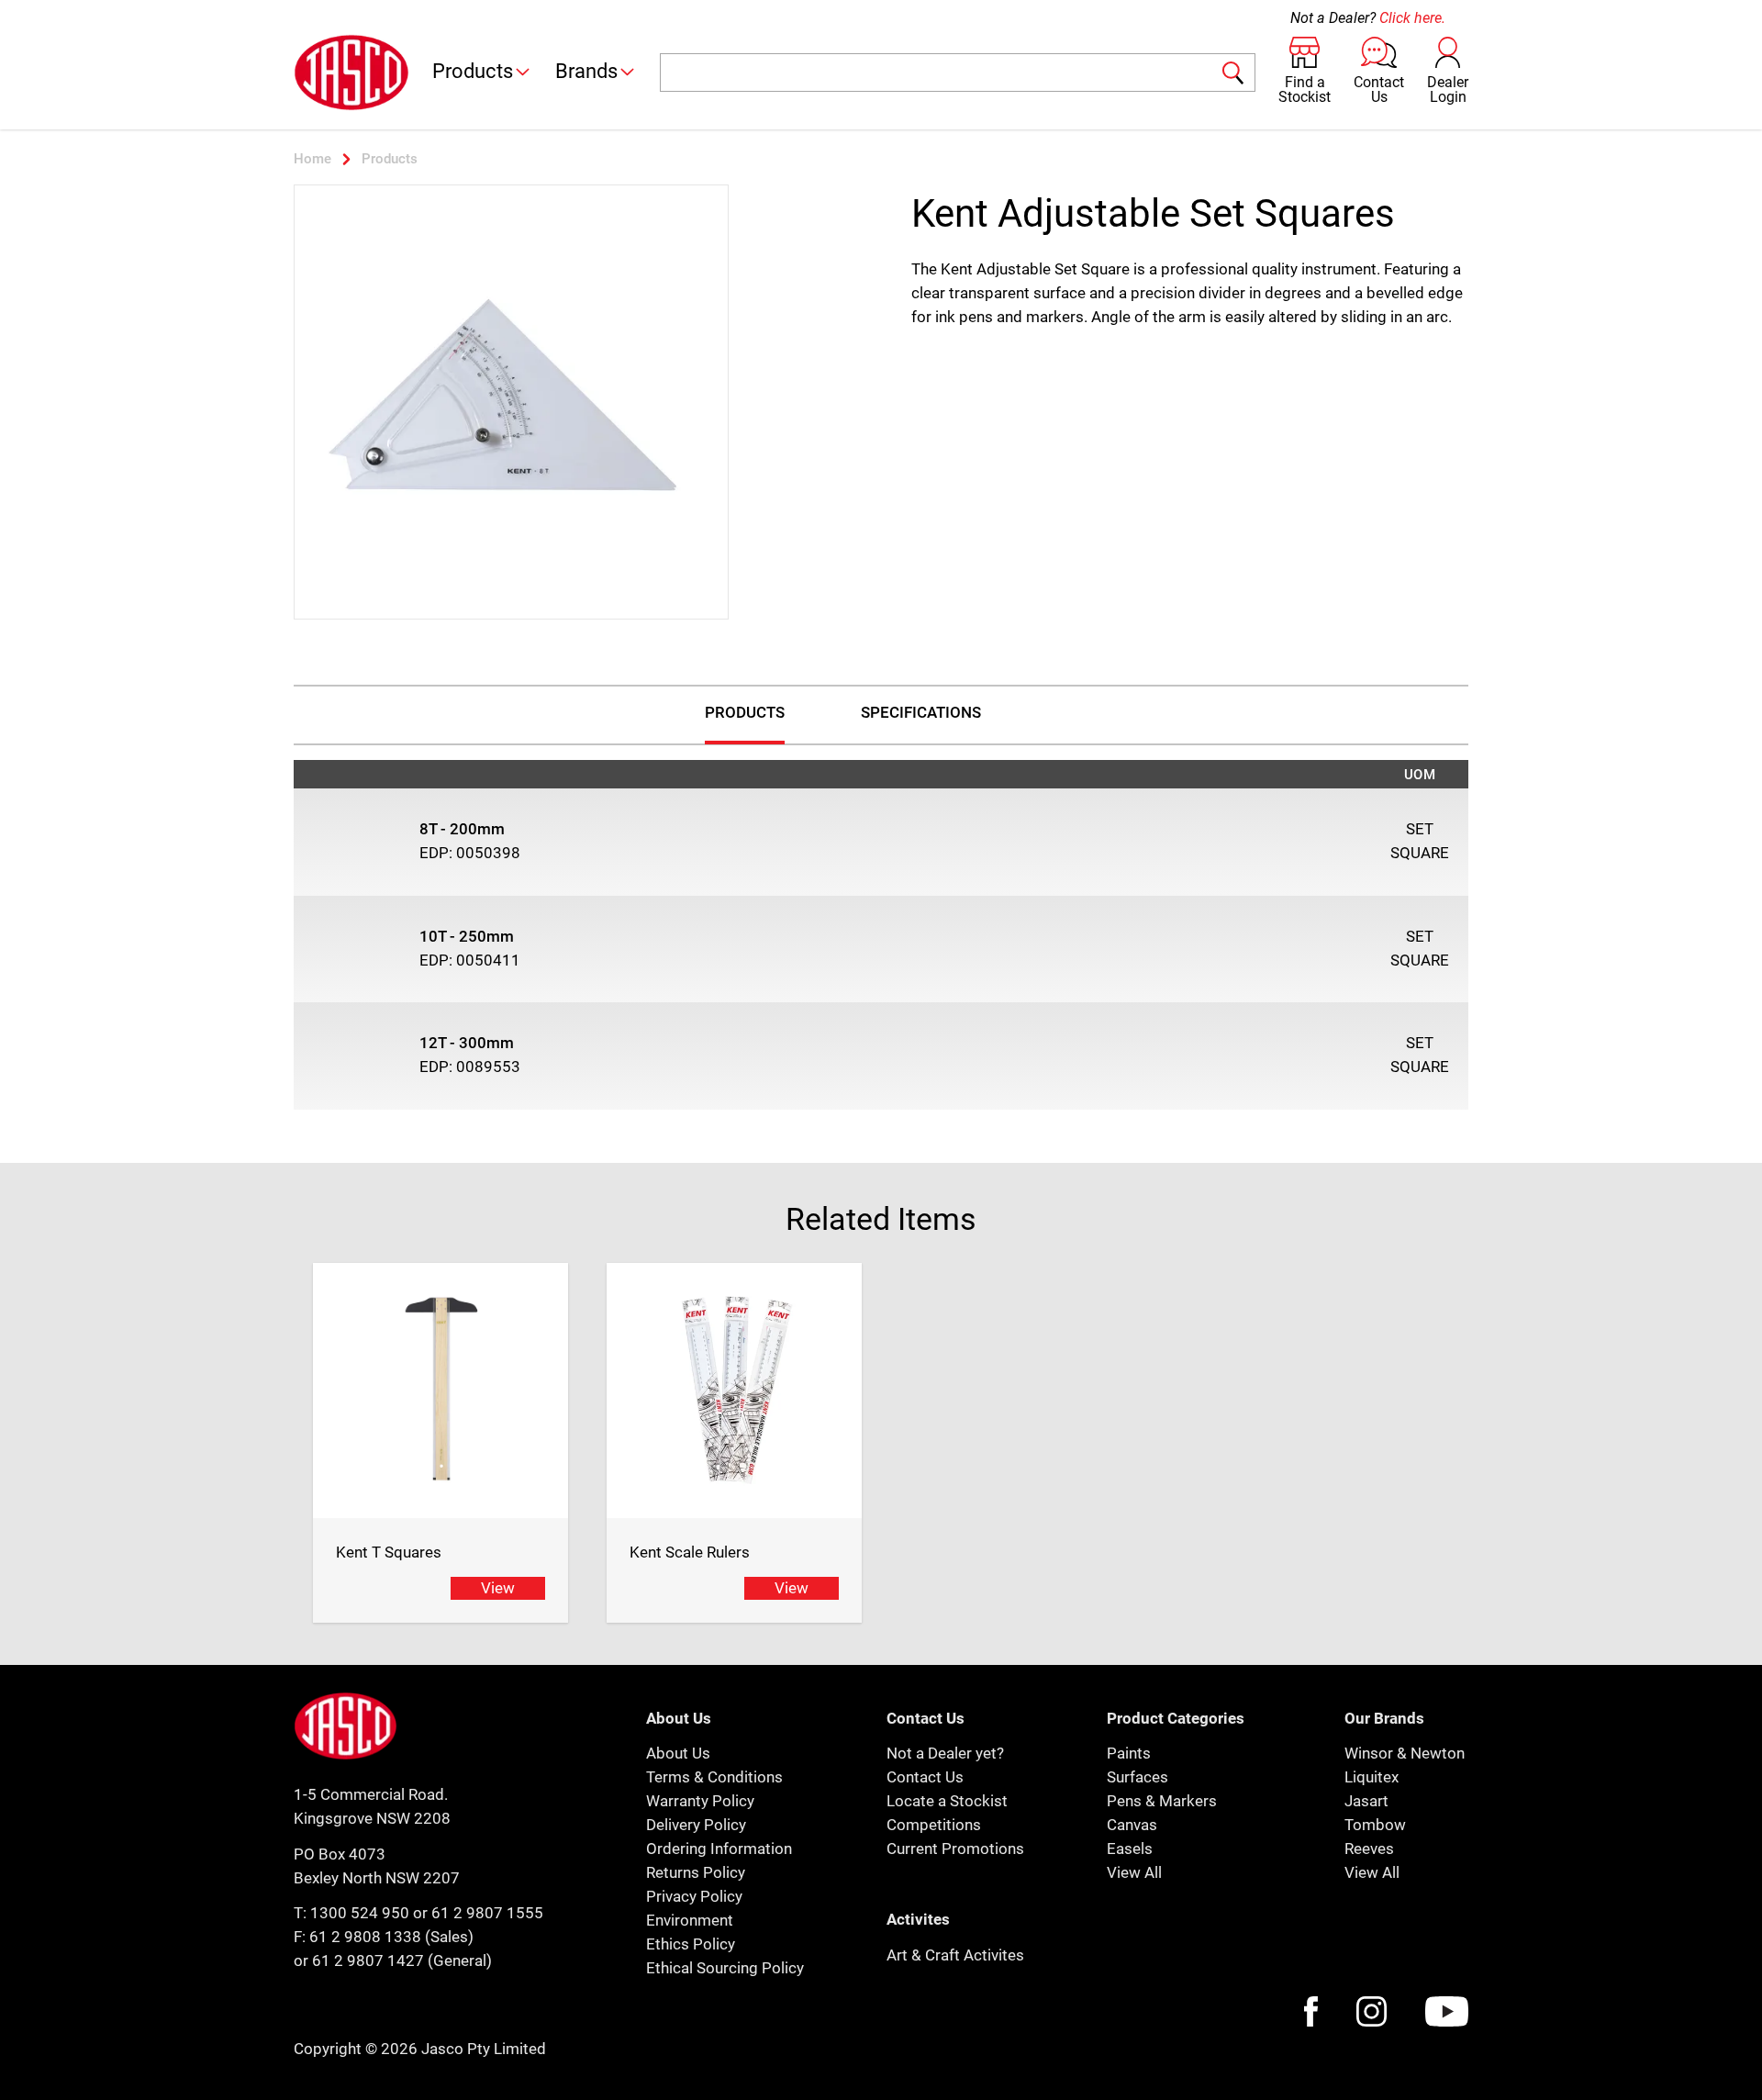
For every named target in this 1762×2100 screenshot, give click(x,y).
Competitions (934, 1825)
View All (1134, 1872)
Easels (1130, 1849)
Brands (586, 71)
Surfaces (1137, 1777)
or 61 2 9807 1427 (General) (393, 1960)
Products (473, 71)
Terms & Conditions (714, 1777)
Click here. (1412, 18)
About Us (678, 1753)
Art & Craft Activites (955, 1955)
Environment (690, 1920)
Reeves (1369, 1849)
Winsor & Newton (1405, 1753)
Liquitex (1372, 1777)
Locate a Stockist (947, 1801)
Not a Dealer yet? (945, 1753)
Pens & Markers (1162, 1801)
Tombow (1375, 1825)
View (498, 1588)
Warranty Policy (700, 1801)
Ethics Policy (691, 1944)
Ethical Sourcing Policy (725, 1968)
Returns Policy (696, 1872)
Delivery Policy (696, 1825)
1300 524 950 (360, 1913)
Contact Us (925, 1777)
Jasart (1366, 1801)
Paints (1129, 1753)
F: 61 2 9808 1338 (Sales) (384, 1937)
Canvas (1132, 1825)
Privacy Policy (694, 1896)
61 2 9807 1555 (487, 1913)
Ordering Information (719, 1849)
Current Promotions (955, 1849)
